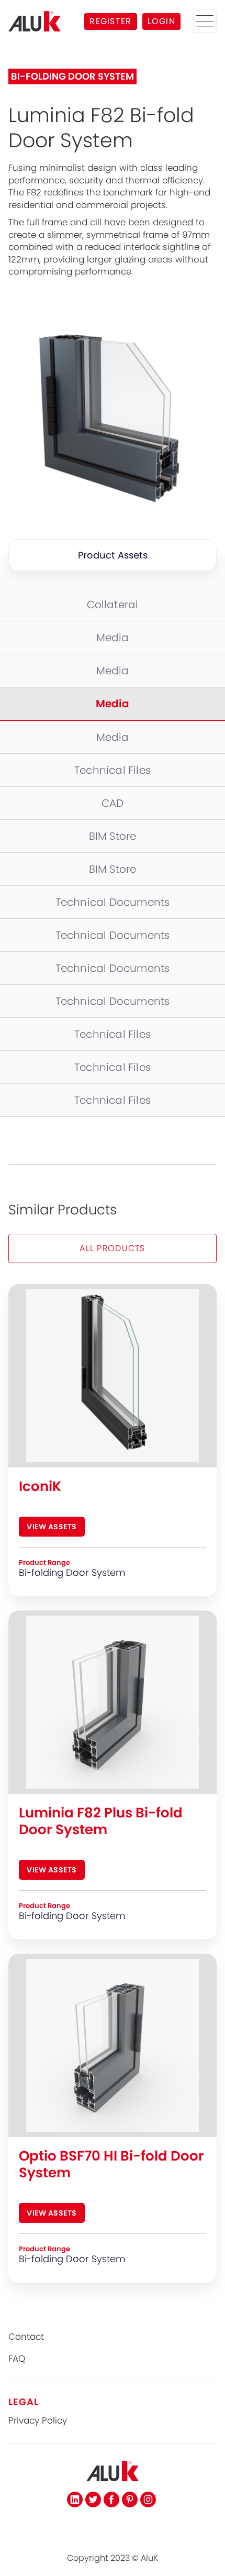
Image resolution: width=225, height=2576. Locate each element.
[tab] (113, 605)
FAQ (17, 2359)
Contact (26, 2337)
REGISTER (110, 21)
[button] (205, 21)
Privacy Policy (38, 2421)
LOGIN (161, 21)
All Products (112, 1248)
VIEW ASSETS (52, 1527)
